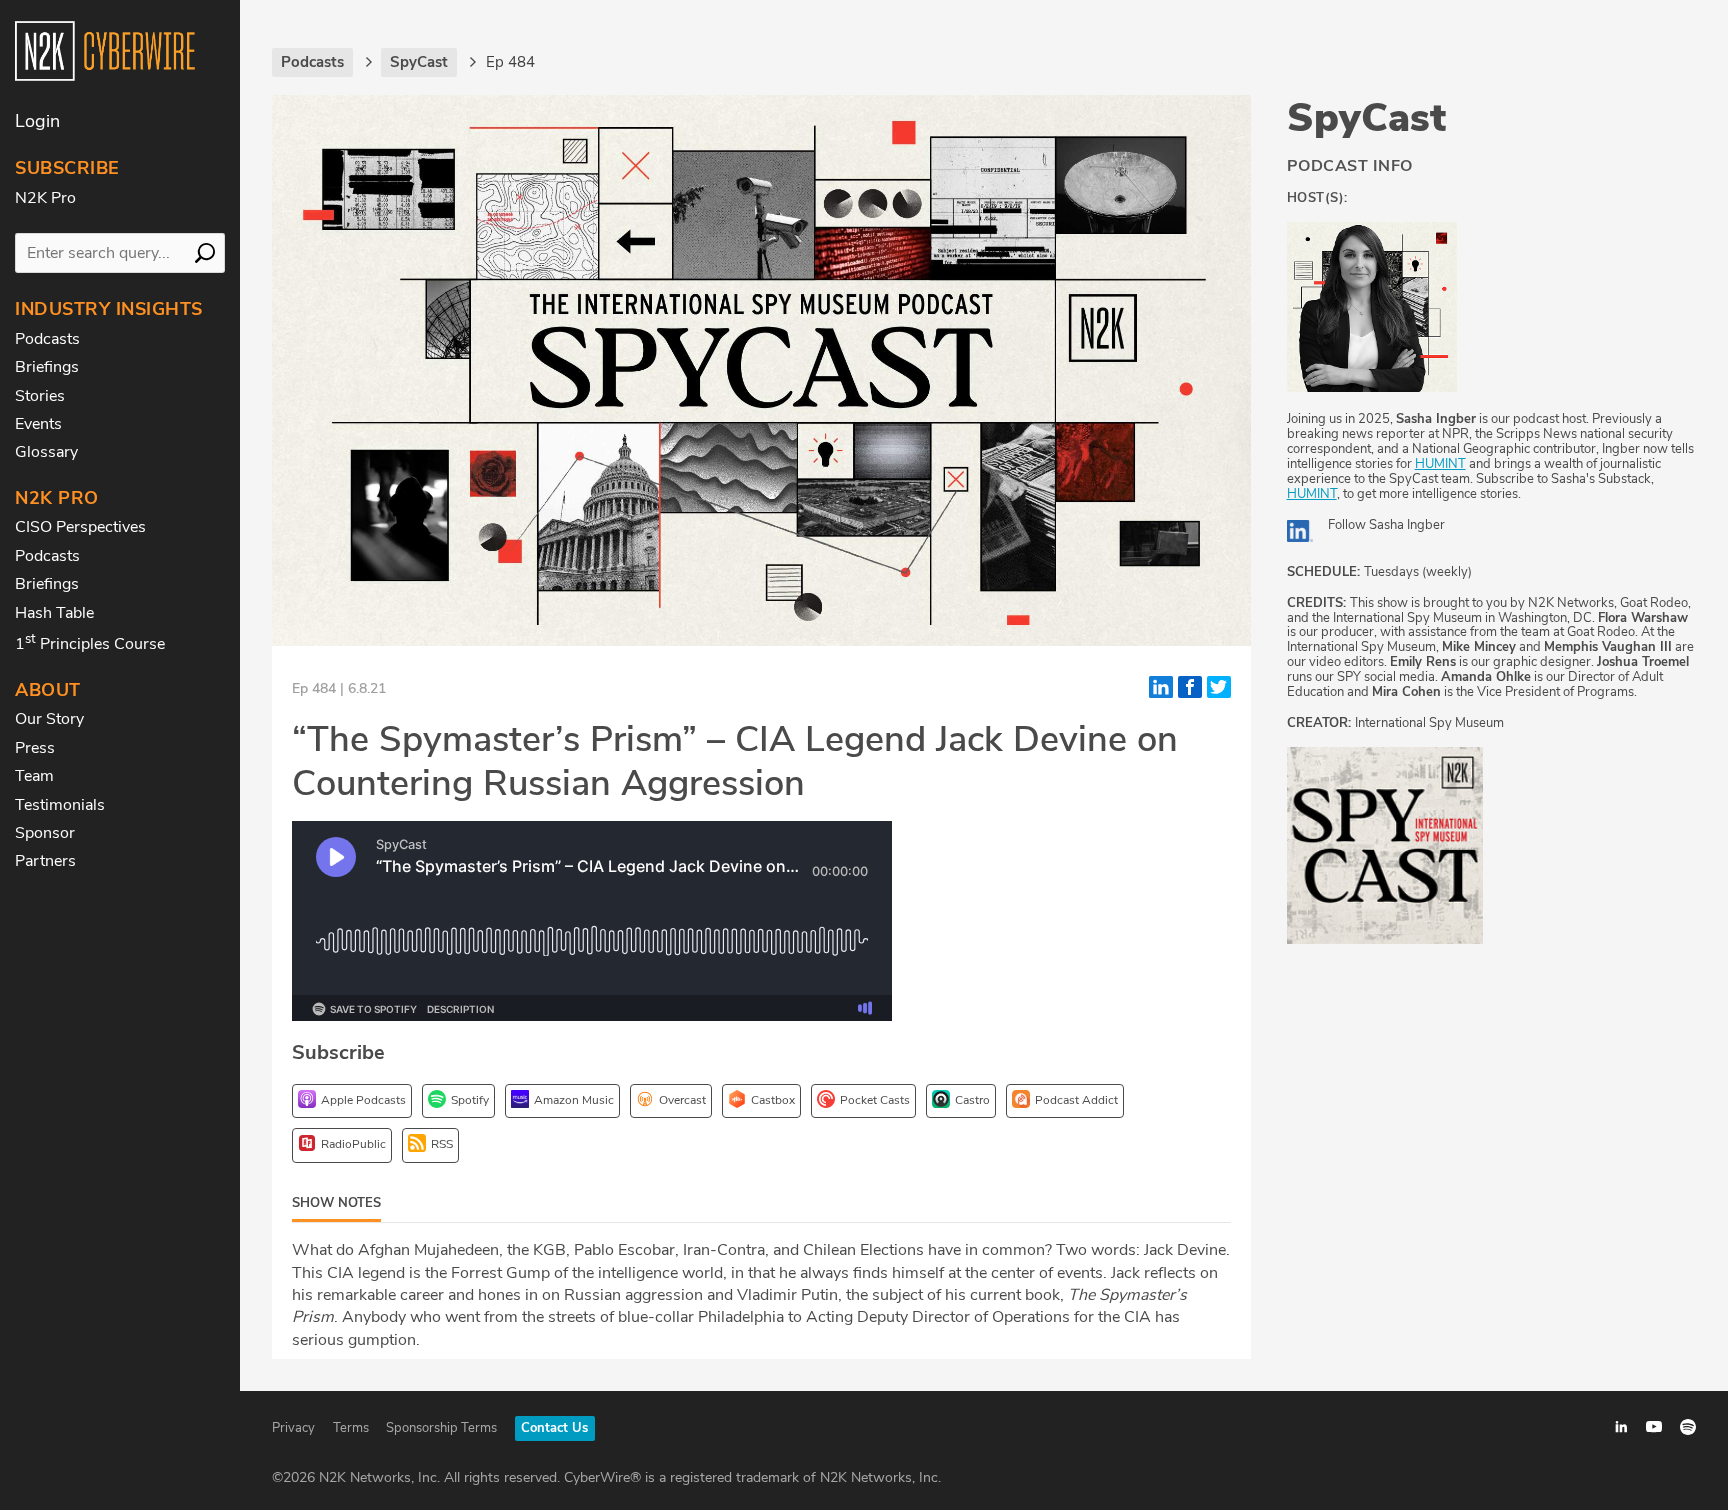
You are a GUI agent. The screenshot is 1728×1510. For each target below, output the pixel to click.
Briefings (47, 367)
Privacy (293, 1428)
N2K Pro (45, 198)
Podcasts (47, 339)
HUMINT (1440, 464)
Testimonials (60, 805)
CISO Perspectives (80, 527)
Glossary (46, 452)
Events (38, 424)
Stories (40, 396)
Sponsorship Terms (441, 1428)
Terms (351, 1428)
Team (34, 776)
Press (35, 748)
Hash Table (54, 613)
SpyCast (1366, 118)
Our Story (49, 719)
